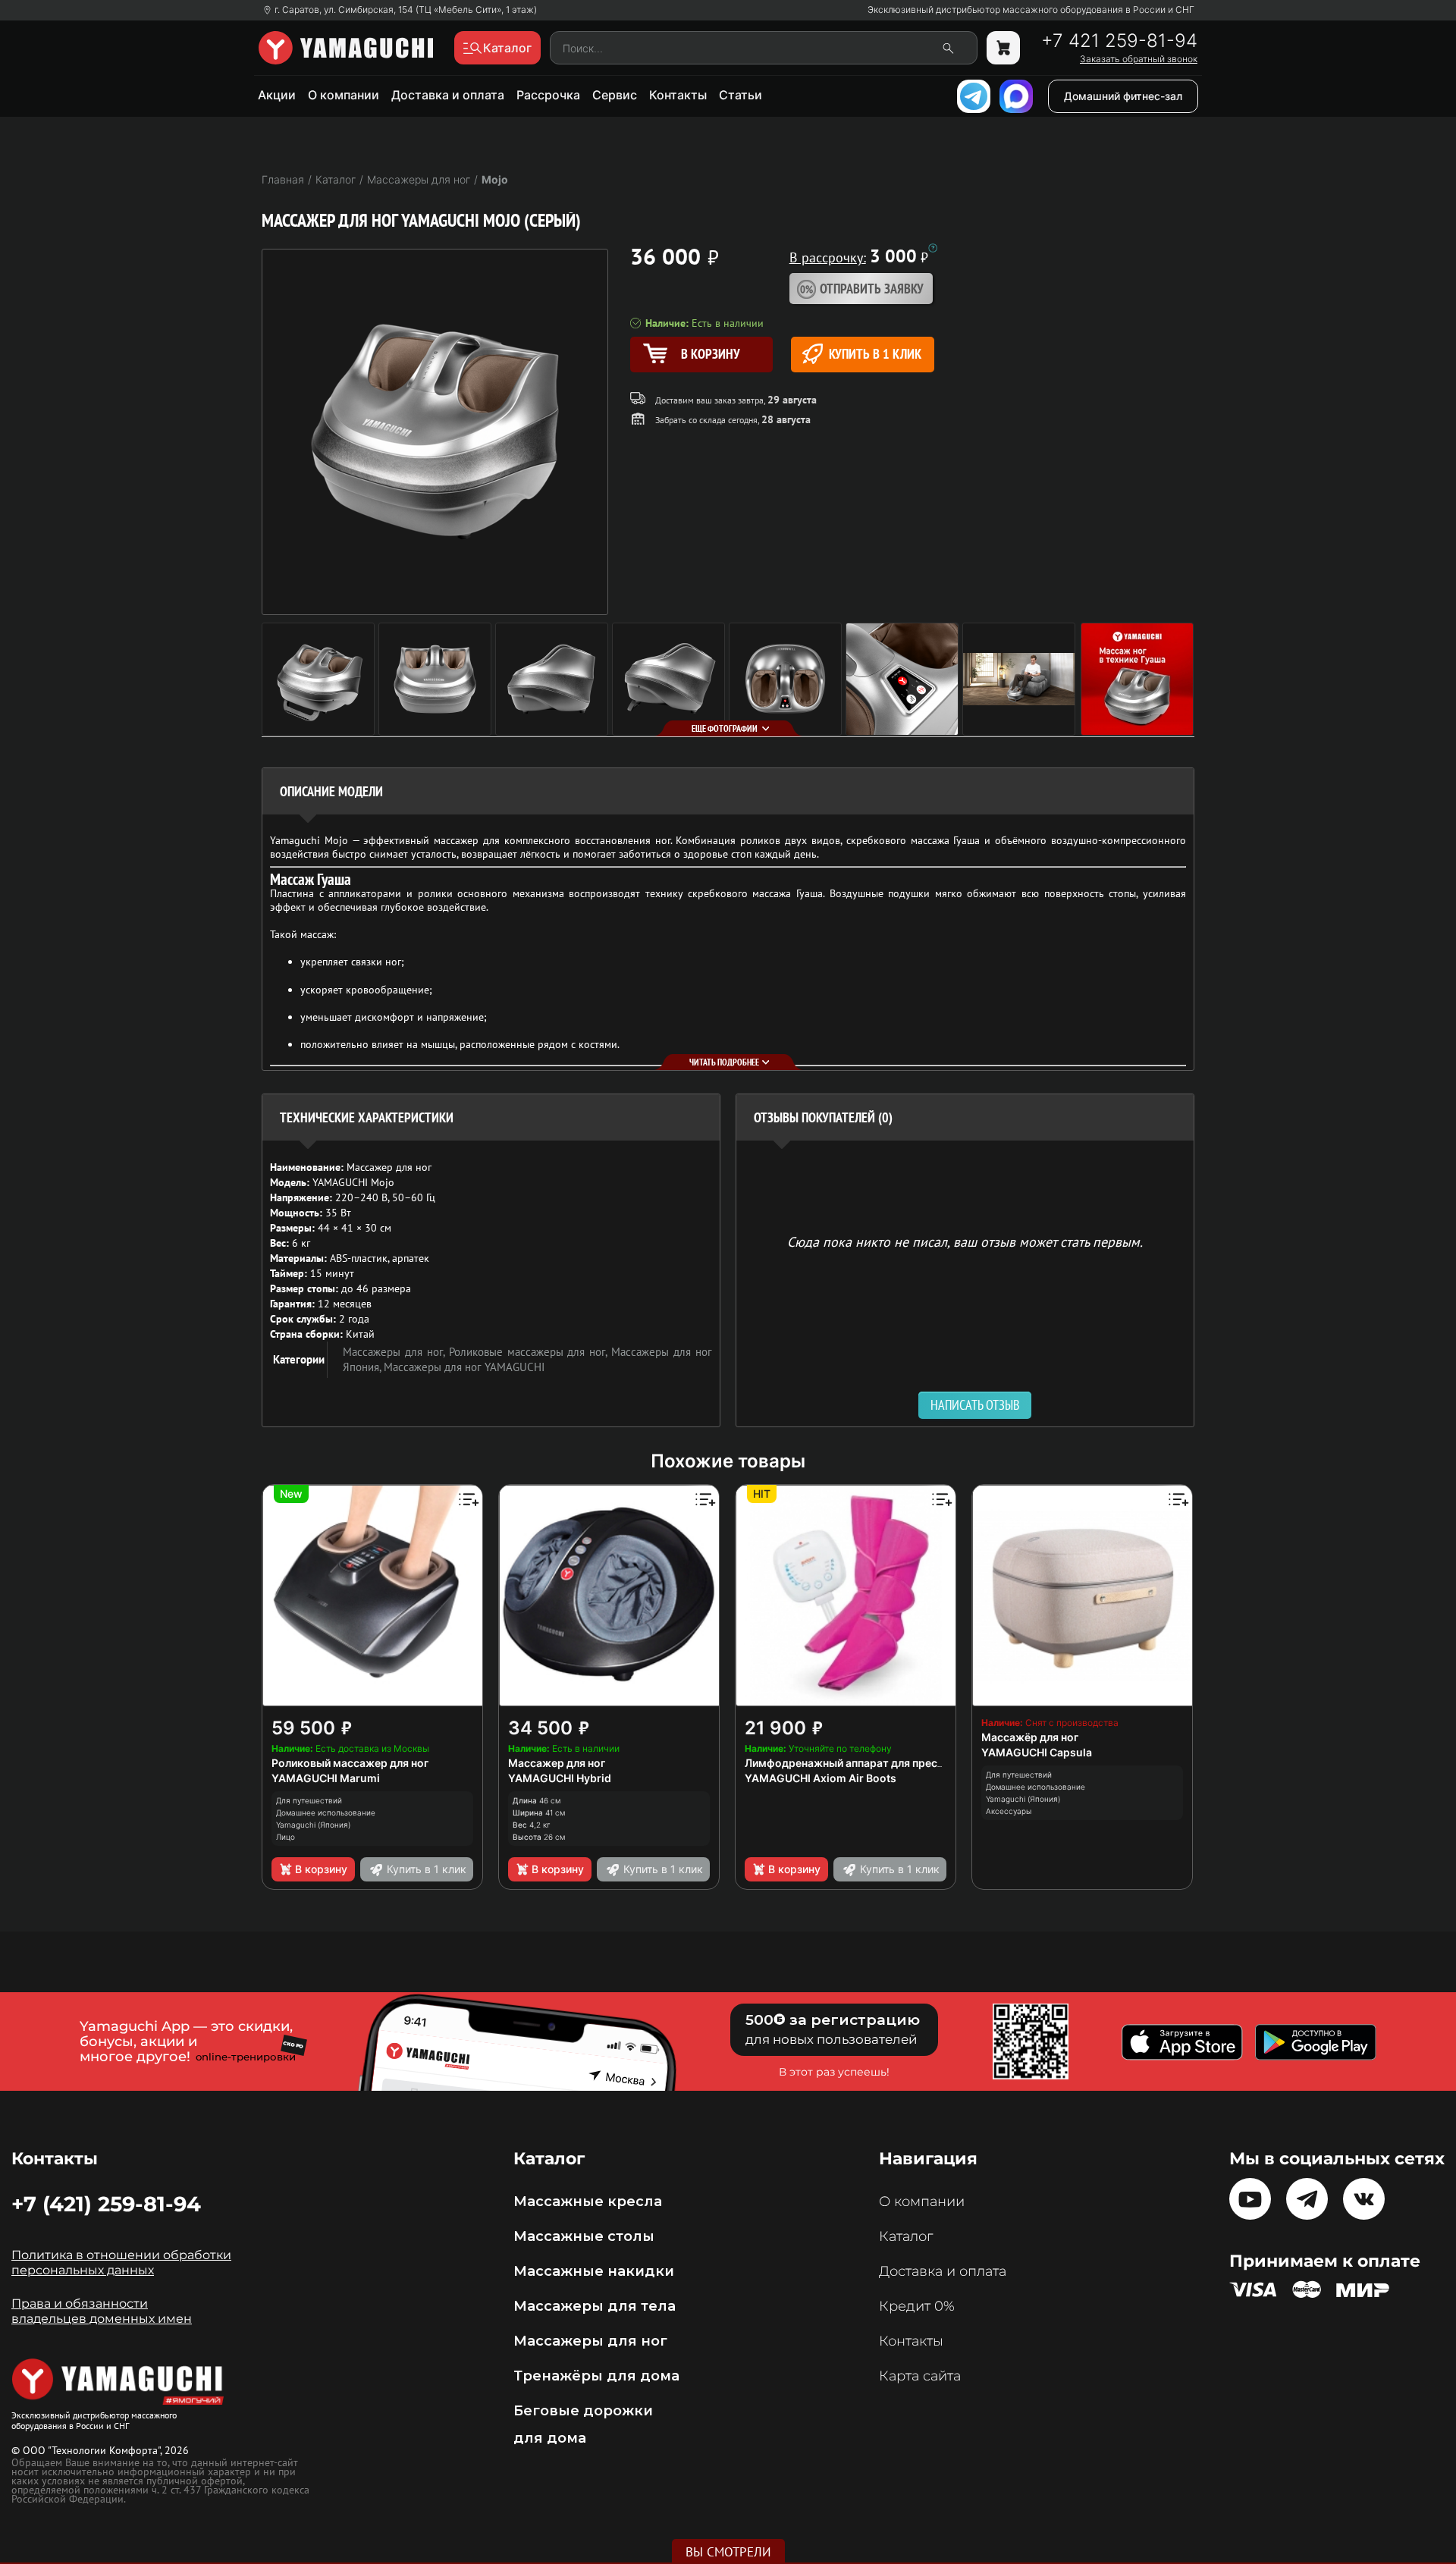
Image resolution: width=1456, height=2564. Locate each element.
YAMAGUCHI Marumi (326, 1778)
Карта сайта (920, 2376)
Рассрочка (548, 95)
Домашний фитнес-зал (1123, 96)
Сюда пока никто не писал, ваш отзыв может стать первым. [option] (965, 1241)
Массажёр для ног (1030, 1737)
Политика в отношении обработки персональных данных (121, 2263)
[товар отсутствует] (1003, 48)
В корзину (321, 1869)
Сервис (615, 95)
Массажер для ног (557, 1763)
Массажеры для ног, (396, 1352)
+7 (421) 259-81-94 (106, 2204)
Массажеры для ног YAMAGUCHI (464, 1367)
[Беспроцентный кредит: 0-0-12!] (933, 248)
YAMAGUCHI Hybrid (560, 1778)
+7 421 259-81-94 (1119, 41)
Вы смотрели (728, 2552)
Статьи (741, 95)
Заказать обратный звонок (1139, 59)
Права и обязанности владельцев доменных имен (102, 2311)
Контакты (678, 95)
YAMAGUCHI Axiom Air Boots (821, 1778)
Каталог (906, 2236)
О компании (344, 95)
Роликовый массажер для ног (350, 1763)
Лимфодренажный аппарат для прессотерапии (869, 1763)
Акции (277, 95)
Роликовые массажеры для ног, (530, 1352)
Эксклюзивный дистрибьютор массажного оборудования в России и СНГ (1031, 10)
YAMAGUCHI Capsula (1037, 1752)
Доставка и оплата (448, 95)
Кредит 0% (917, 2306)
